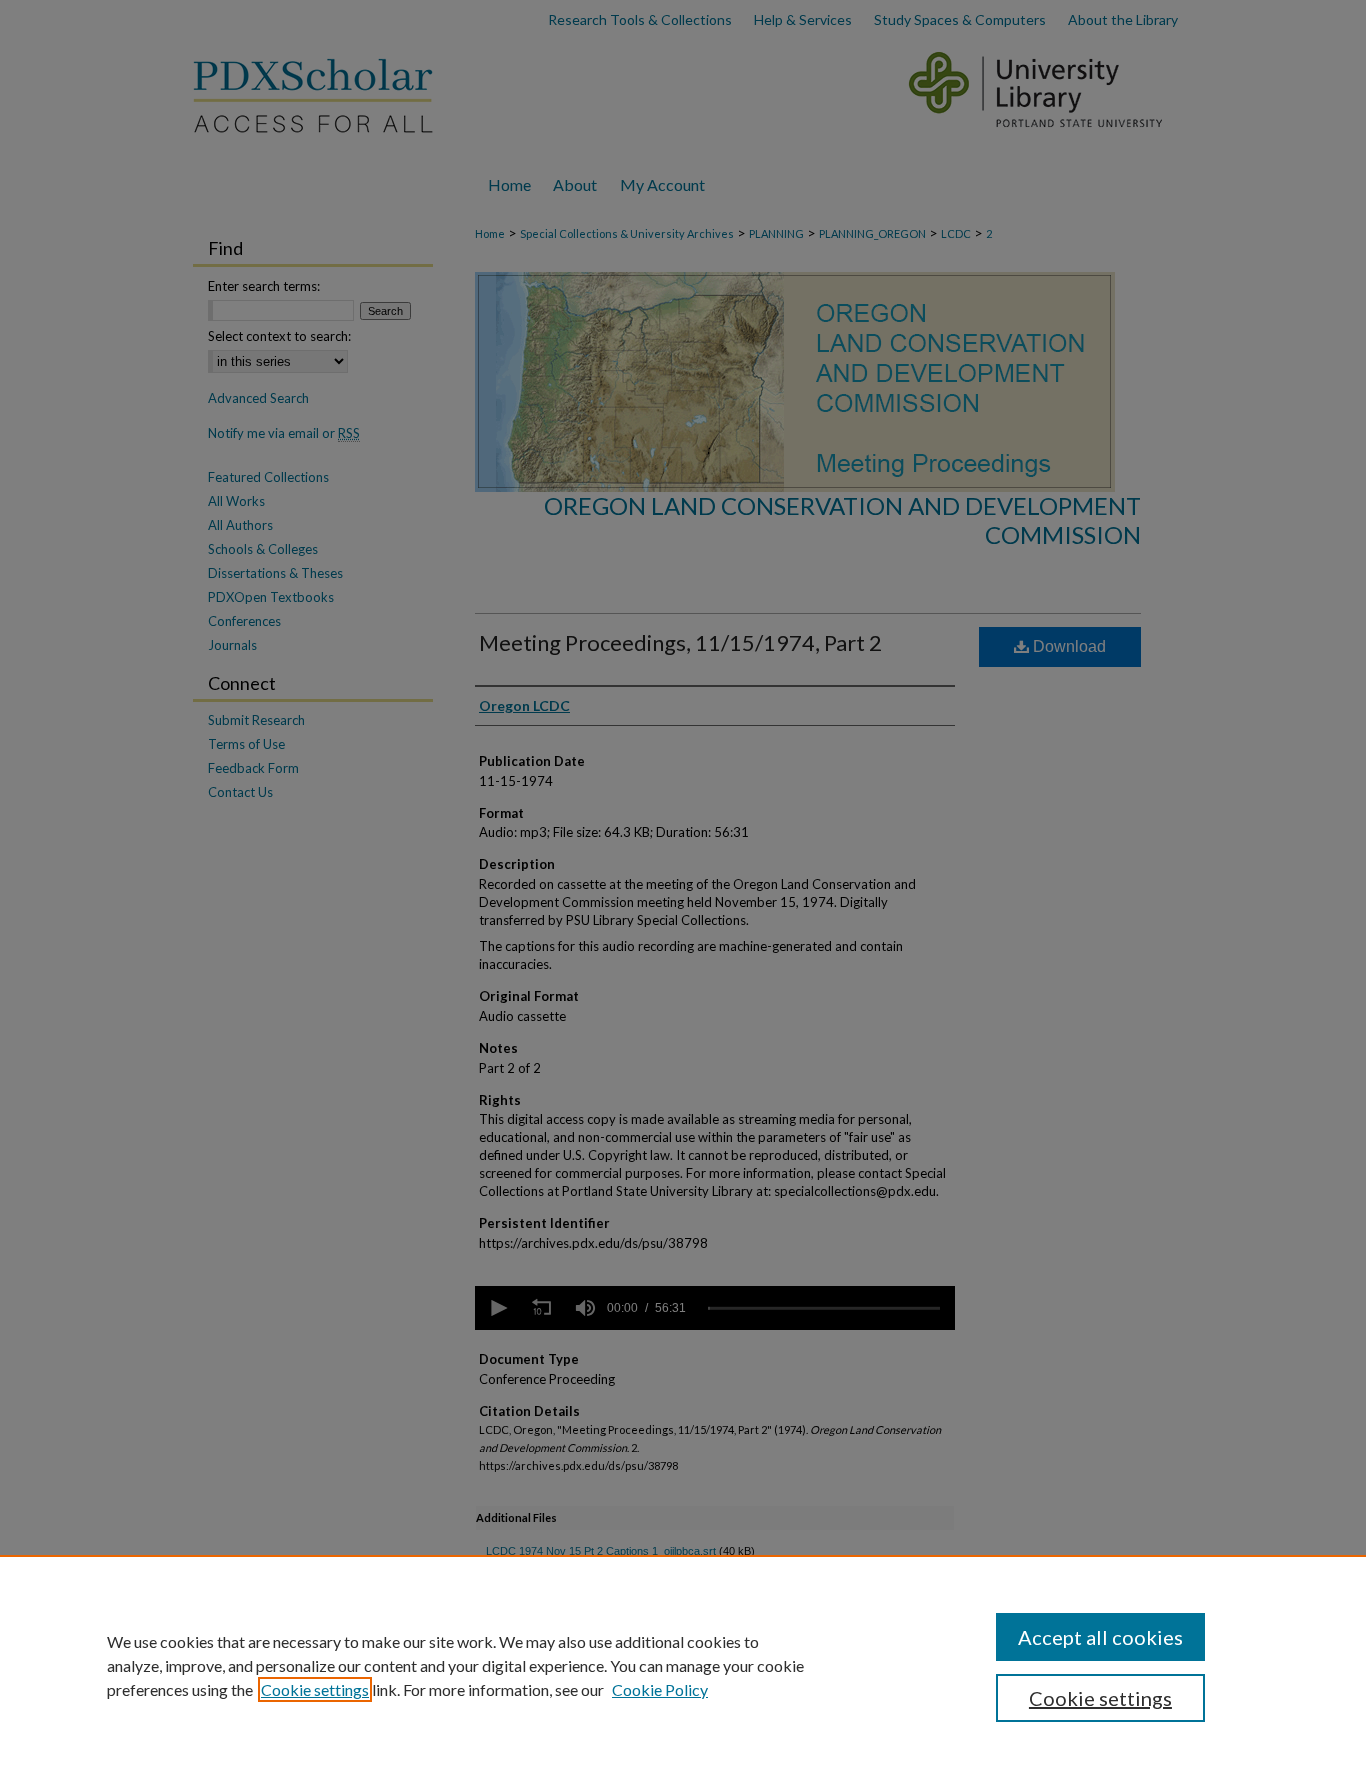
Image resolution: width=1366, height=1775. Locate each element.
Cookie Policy (660, 1689)
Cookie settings (315, 1689)
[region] (683, 1665)
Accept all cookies (1100, 1637)
